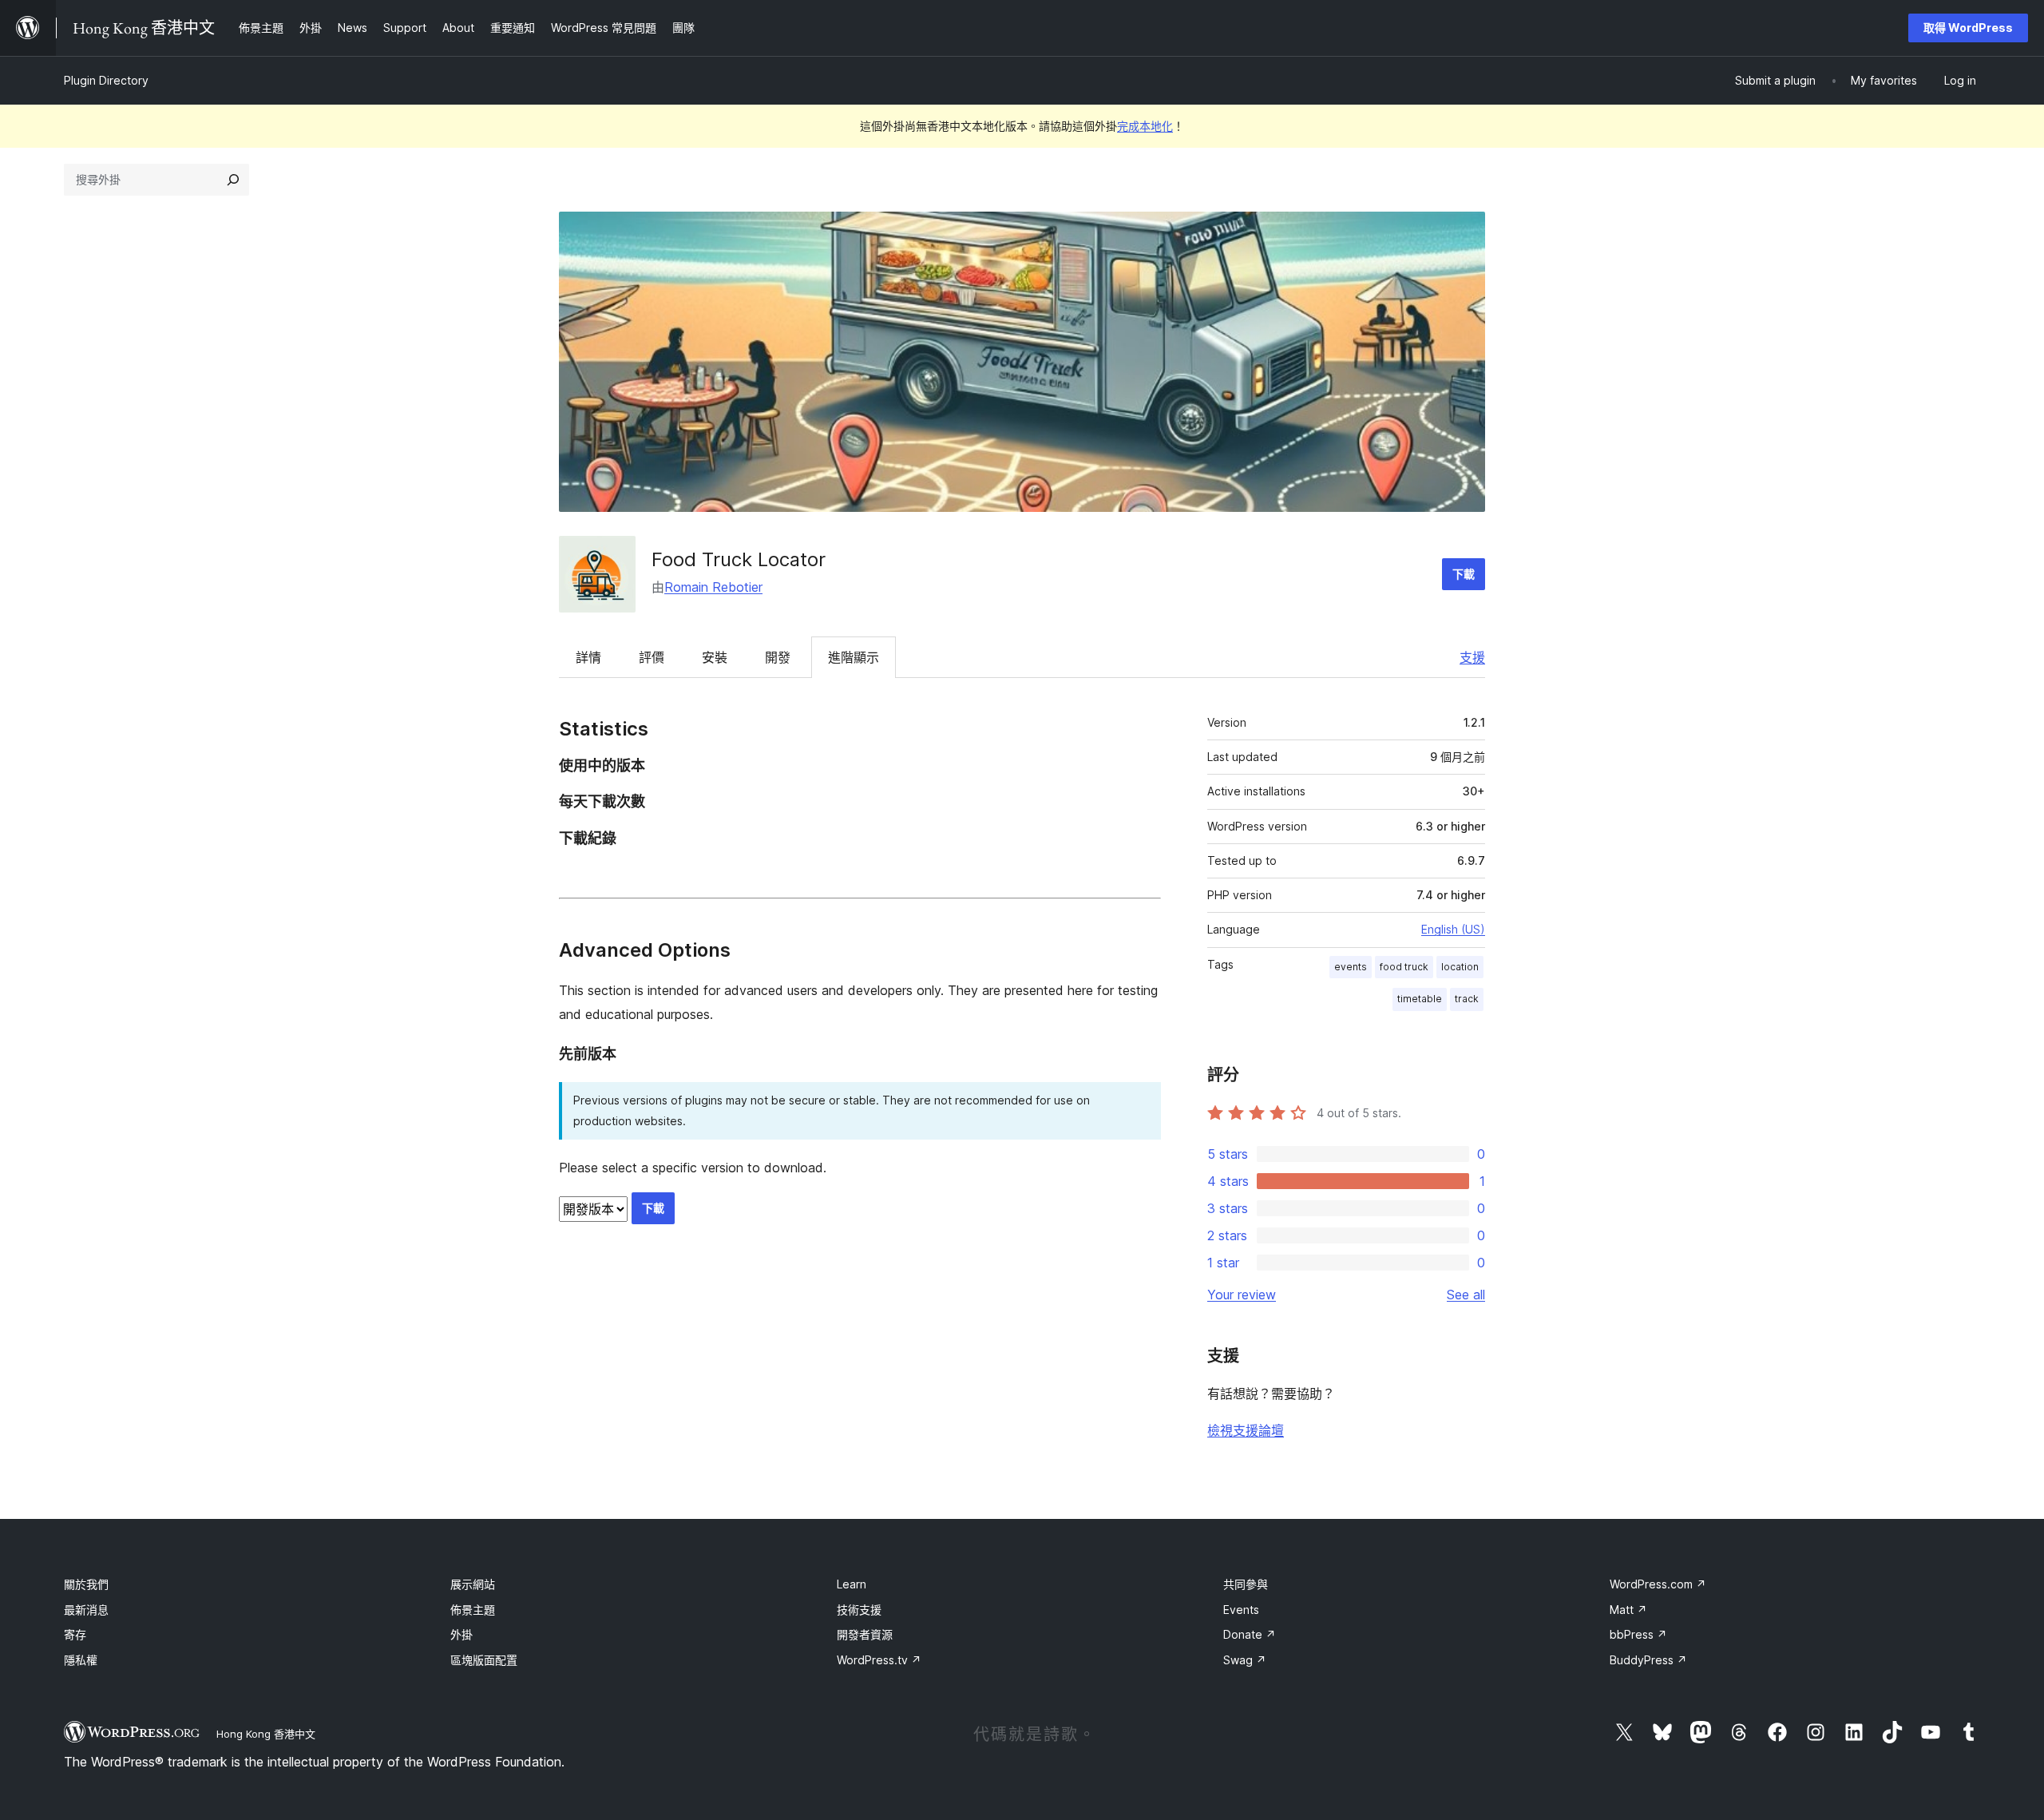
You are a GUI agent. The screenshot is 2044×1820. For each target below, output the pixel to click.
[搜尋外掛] (233, 180)
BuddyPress (1648, 1660)
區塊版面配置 (484, 1660)
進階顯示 (854, 657)
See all (1466, 1295)
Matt (1628, 1610)
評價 (652, 657)
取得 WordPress (1968, 28)
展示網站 (473, 1584)
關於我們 (86, 1584)
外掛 (461, 1634)
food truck (1404, 967)
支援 (1472, 657)
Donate (1250, 1634)
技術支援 (859, 1610)
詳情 (588, 657)
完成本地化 (1145, 126)
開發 (778, 657)
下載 (1464, 574)
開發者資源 (865, 1634)
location (1460, 967)
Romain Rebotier (713, 587)
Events (1241, 1610)
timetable (1420, 999)
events (1351, 967)
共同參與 (1246, 1584)
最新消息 (86, 1610)
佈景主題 (473, 1610)
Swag (1245, 1660)
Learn (852, 1584)
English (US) (1453, 929)
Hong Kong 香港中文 (266, 1734)
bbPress (1638, 1634)
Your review (1242, 1295)
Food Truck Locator (739, 559)
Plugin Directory (106, 80)
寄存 (75, 1634)
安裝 (715, 657)
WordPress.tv (879, 1660)
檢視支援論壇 (1246, 1430)
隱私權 (81, 1660)
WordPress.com (1658, 1584)
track (1467, 999)
